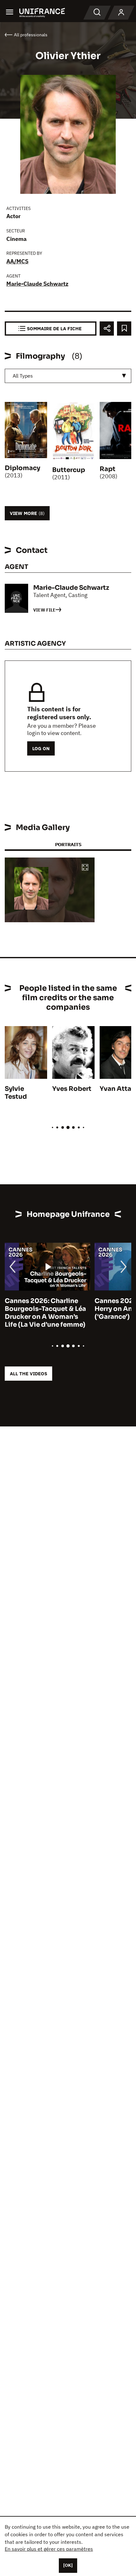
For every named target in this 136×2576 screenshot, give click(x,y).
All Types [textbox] (23, 376)
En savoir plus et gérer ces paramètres (49, 2549)
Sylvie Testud (16, 1093)
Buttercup (69, 470)
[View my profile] (121, 13)
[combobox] (68, 376)
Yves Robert (72, 1089)
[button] (85, 868)
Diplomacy (22, 468)
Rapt (108, 469)
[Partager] (107, 329)
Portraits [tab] (68, 844)
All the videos (28, 1374)
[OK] (68, 2565)
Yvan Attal (116, 1089)
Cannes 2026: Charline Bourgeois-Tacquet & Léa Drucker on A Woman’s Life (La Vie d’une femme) (45, 1313)
